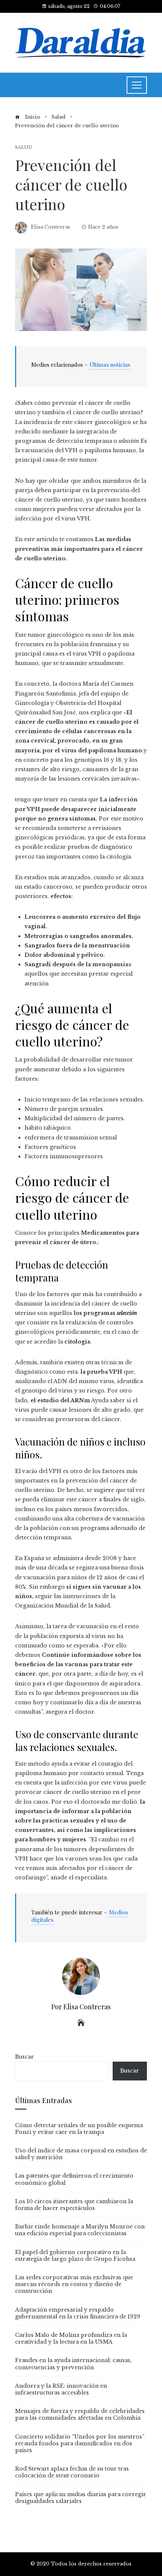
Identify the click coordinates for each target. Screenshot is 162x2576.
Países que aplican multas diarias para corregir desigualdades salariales (81, 2498)
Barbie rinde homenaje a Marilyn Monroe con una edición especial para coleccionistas (80, 2230)
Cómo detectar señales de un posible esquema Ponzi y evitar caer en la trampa (79, 2129)
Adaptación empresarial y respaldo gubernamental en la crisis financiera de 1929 (78, 2313)
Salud (24, 147)
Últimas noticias (110, 365)
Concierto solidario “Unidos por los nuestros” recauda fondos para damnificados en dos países (80, 2443)
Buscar (24, 2057)
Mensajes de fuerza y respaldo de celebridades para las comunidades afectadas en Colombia (80, 2414)
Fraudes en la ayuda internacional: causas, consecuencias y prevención (73, 2364)
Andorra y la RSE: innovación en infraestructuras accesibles (61, 2389)
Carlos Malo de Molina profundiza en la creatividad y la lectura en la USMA (71, 2338)
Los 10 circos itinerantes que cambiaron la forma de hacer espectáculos (74, 2205)
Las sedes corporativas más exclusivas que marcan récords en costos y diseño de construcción (74, 2284)
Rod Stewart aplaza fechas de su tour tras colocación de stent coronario (72, 2472)
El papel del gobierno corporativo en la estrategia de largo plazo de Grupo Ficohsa (75, 2256)
